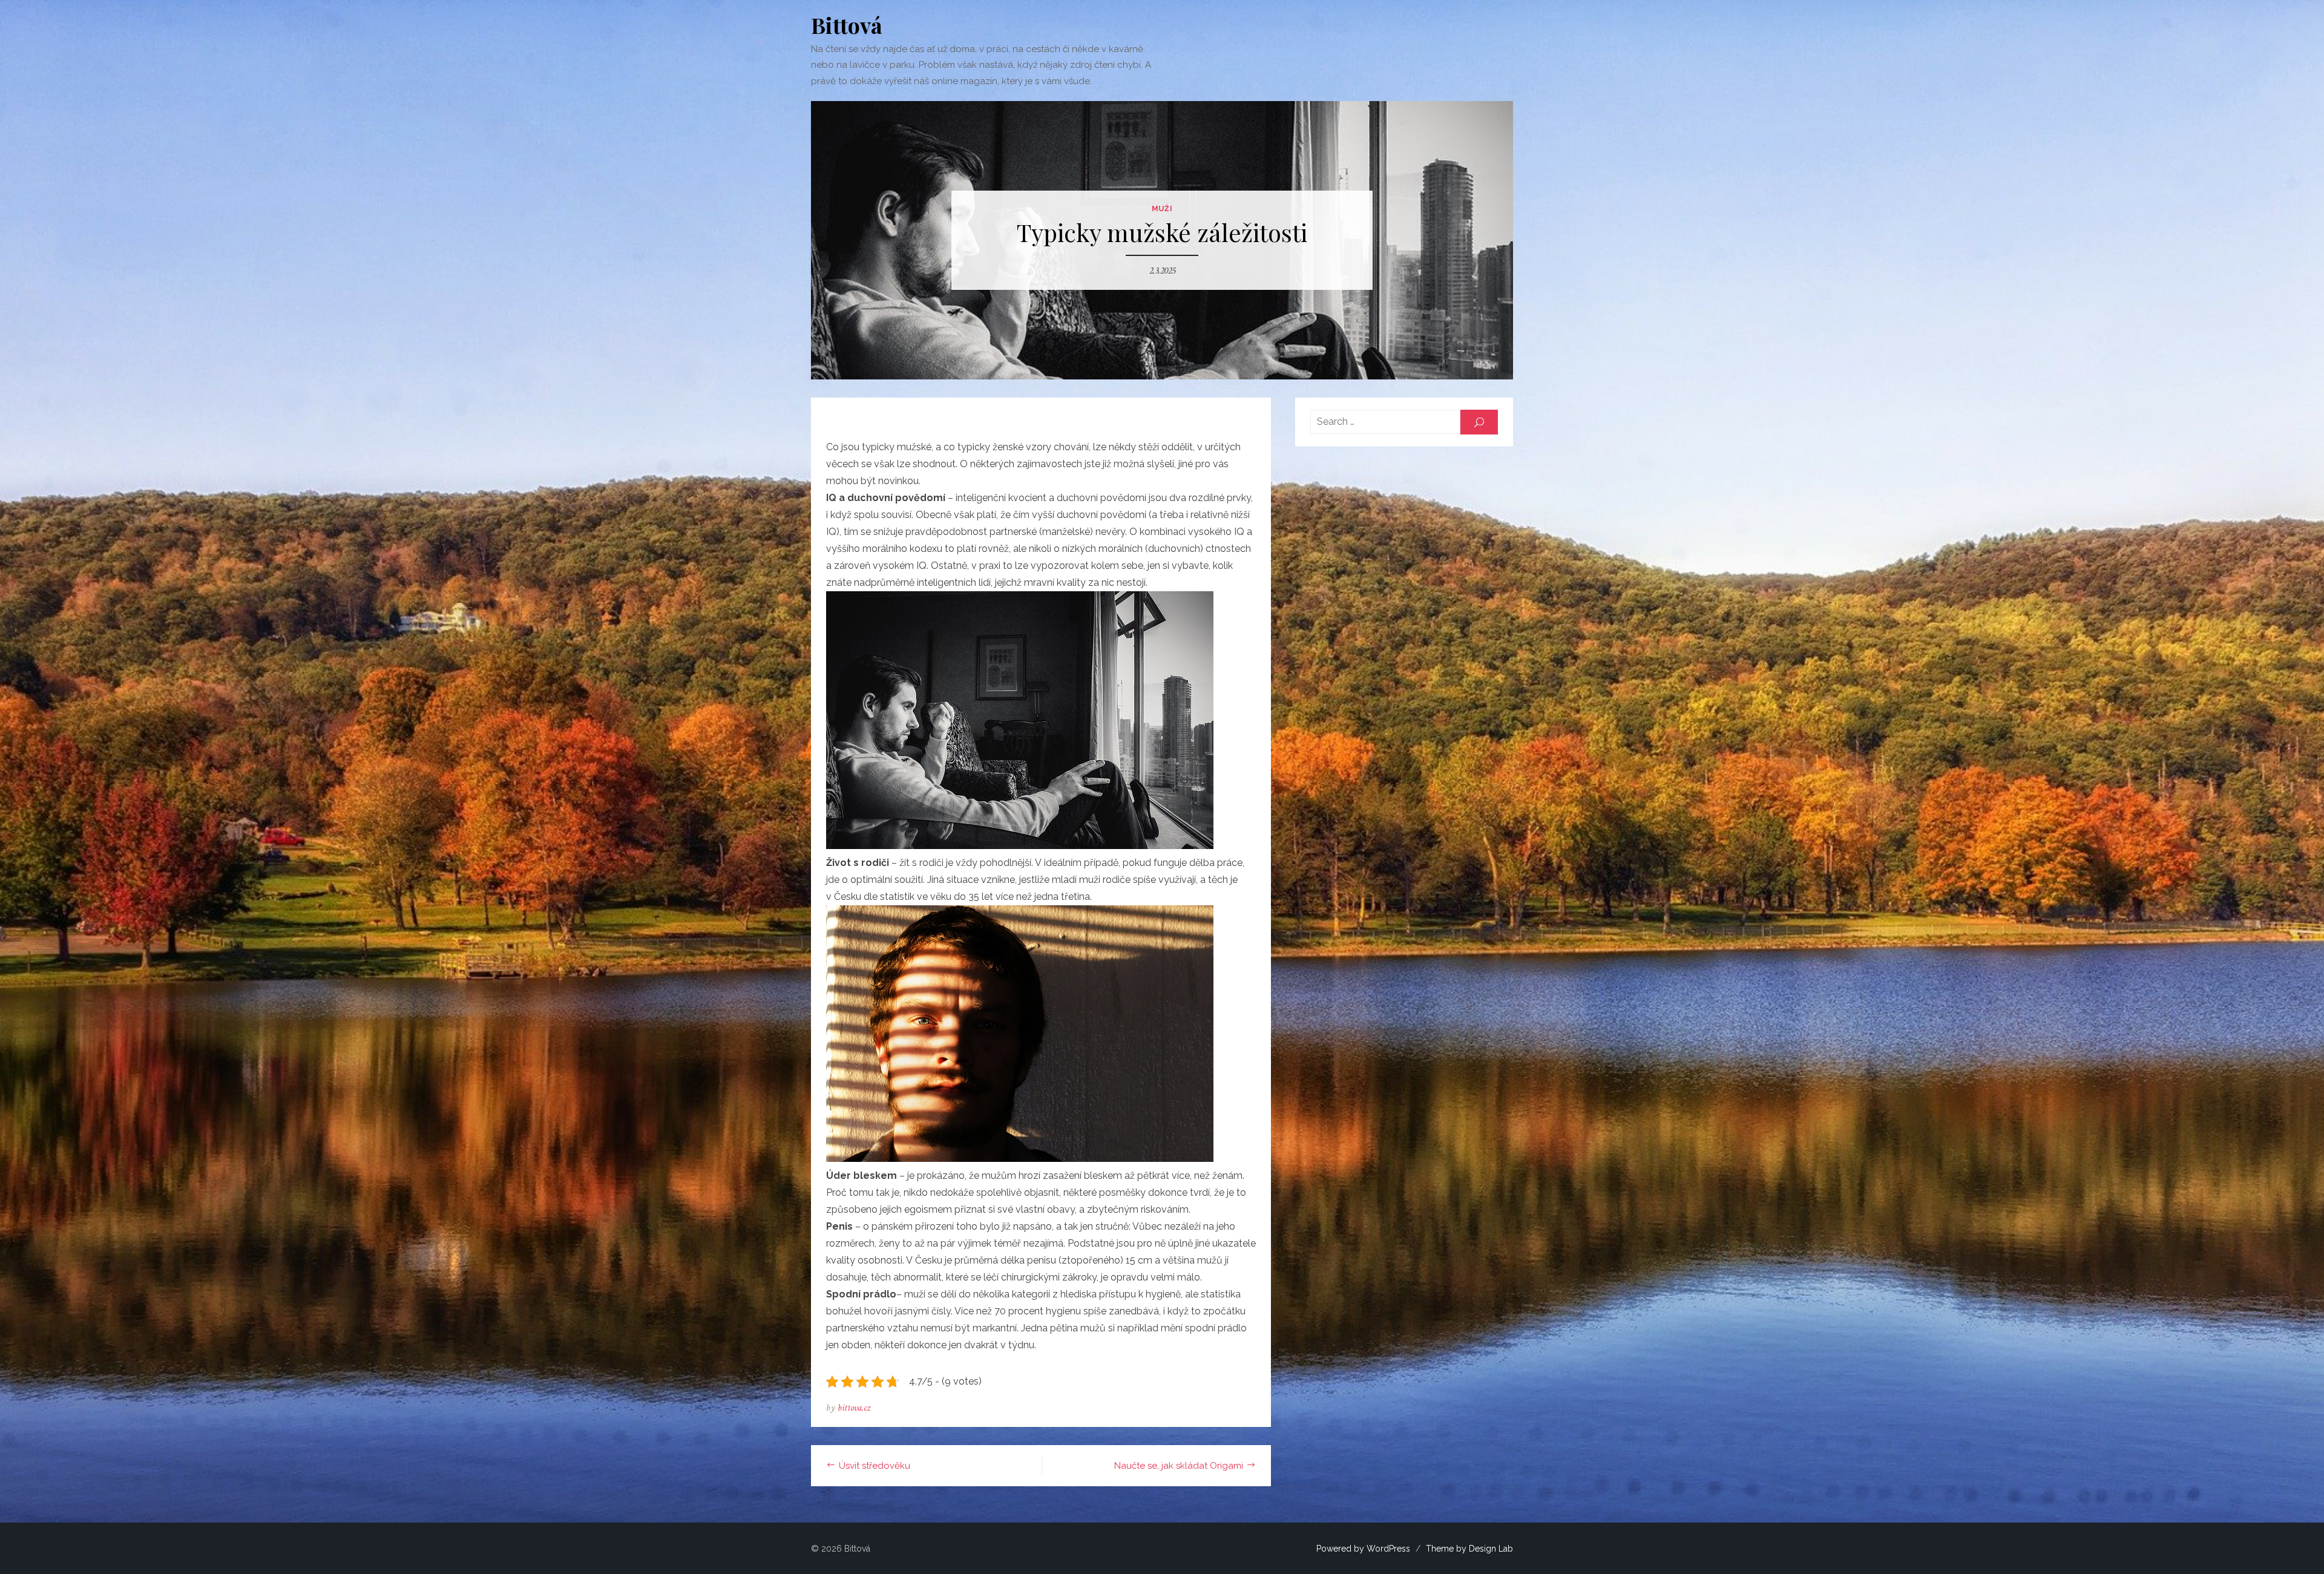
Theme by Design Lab (1469, 1549)
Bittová (847, 25)
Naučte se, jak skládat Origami (1179, 1466)
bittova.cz (854, 1408)
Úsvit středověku (875, 1466)
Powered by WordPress (1363, 1549)
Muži (1162, 209)
